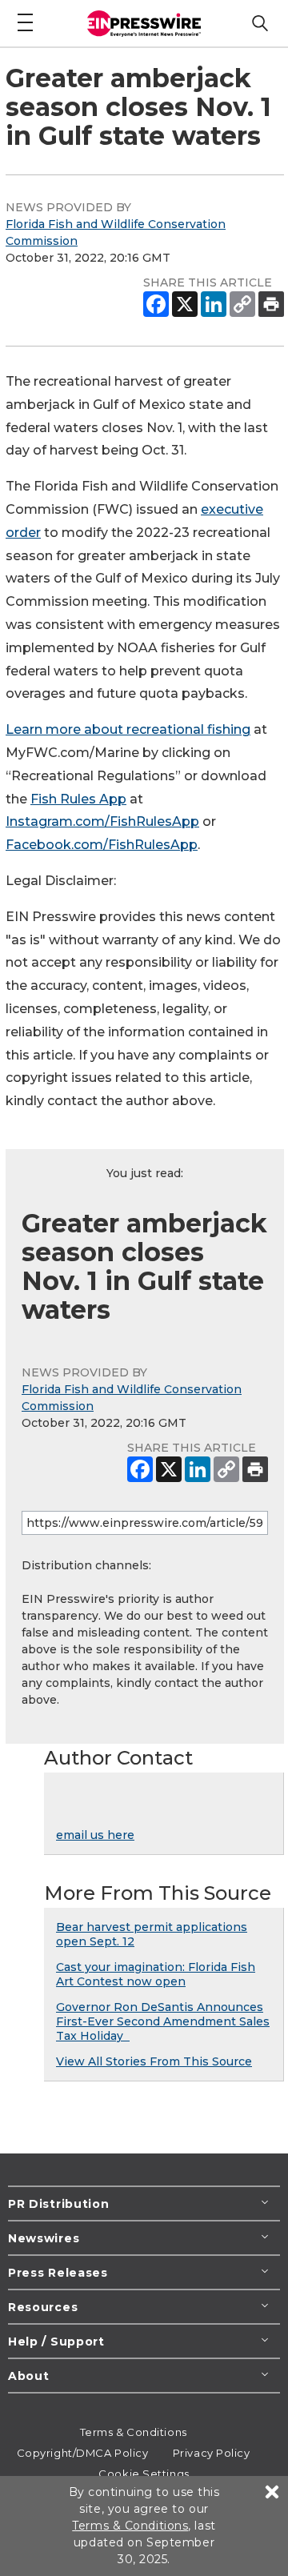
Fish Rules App (78, 799)
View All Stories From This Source (154, 2061)
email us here (95, 1835)
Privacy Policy (212, 2453)
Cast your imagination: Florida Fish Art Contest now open (156, 1974)
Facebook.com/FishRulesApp (102, 845)
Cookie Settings (144, 2474)
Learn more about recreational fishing (128, 729)
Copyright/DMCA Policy (83, 2453)
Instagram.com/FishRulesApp (102, 821)
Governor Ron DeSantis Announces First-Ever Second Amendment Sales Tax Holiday (163, 2021)
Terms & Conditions (134, 2432)
